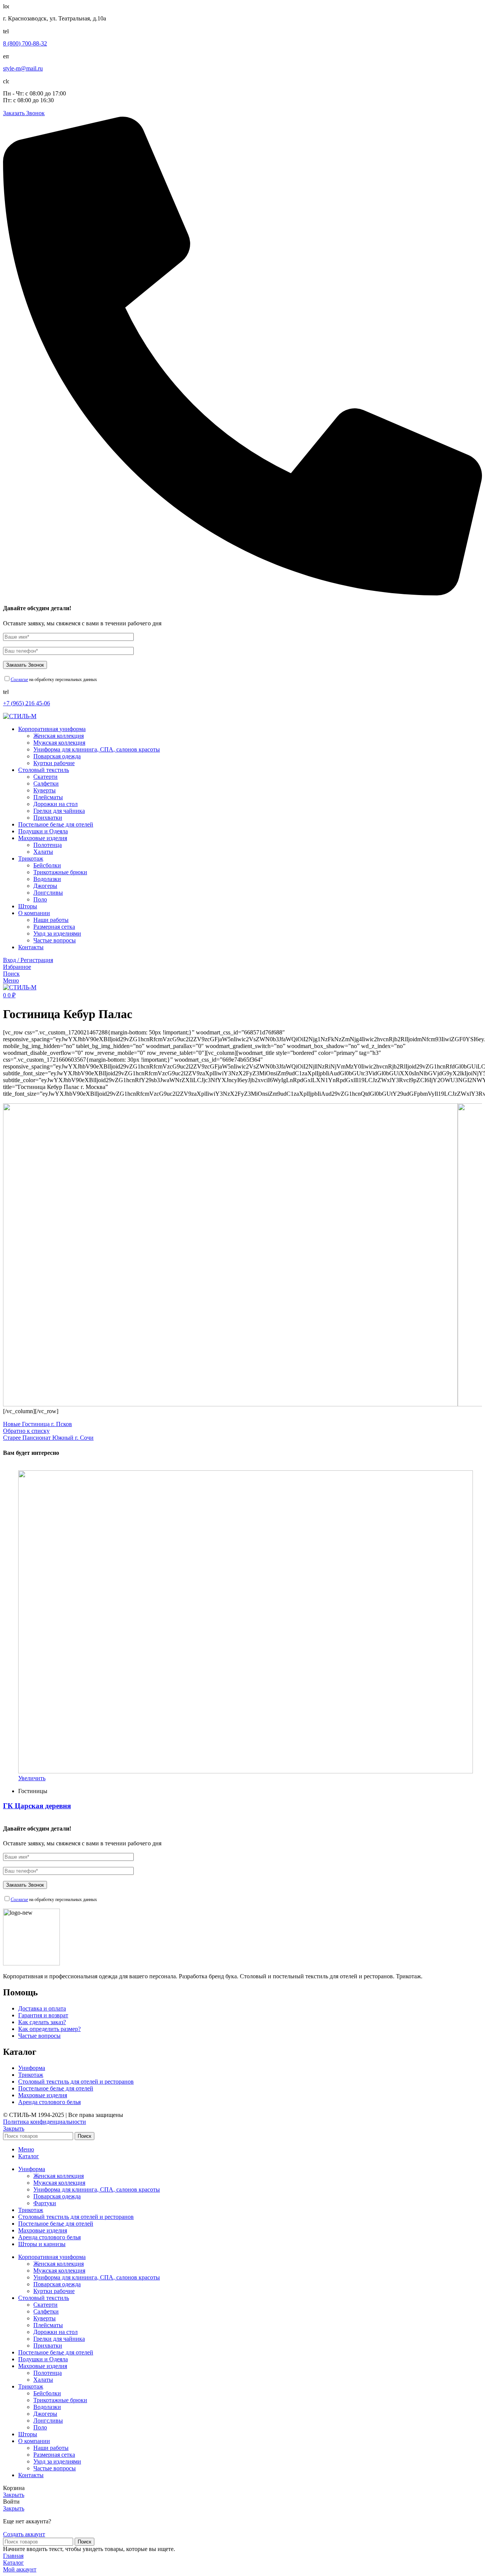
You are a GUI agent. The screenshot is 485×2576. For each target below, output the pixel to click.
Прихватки (48, 818)
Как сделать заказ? (42, 2022)
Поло (40, 899)
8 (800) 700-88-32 (25, 43)
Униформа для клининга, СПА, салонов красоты (97, 749)
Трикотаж (31, 2075)
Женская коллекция (59, 736)
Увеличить (32, 1778)
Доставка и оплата (42, 2008)
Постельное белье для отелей (56, 2088)
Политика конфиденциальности (45, 2122)
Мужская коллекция (59, 743)
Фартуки (45, 2203)
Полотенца (48, 845)
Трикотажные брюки (60, 872)
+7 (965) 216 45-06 (27, 703)
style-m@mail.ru (23, 68)
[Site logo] (20, 716)
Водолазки (47, 879)
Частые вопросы (55, 940)
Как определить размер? (49, 2029)
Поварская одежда (57, 756)
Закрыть (14, 2128)
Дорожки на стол (56, 804)
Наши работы (51, 920)
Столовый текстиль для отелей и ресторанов (76, 2082)
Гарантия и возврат (43, 2015)
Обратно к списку (26, 1431)
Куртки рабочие (54, 763)
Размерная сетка (54, 927)
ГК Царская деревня (37, 1806)
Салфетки (46, 783)
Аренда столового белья (49, 2102)
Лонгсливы (48, 893)
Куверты (45, 790)
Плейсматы (48, 797)
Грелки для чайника (59, 811)
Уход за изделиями (57, 933)
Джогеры (45, 886)
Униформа (32, 2068)
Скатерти (45, 777)
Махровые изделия (43, 2095)
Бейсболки (47, 865)
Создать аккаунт (24, 2534)
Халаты (43, 852)
